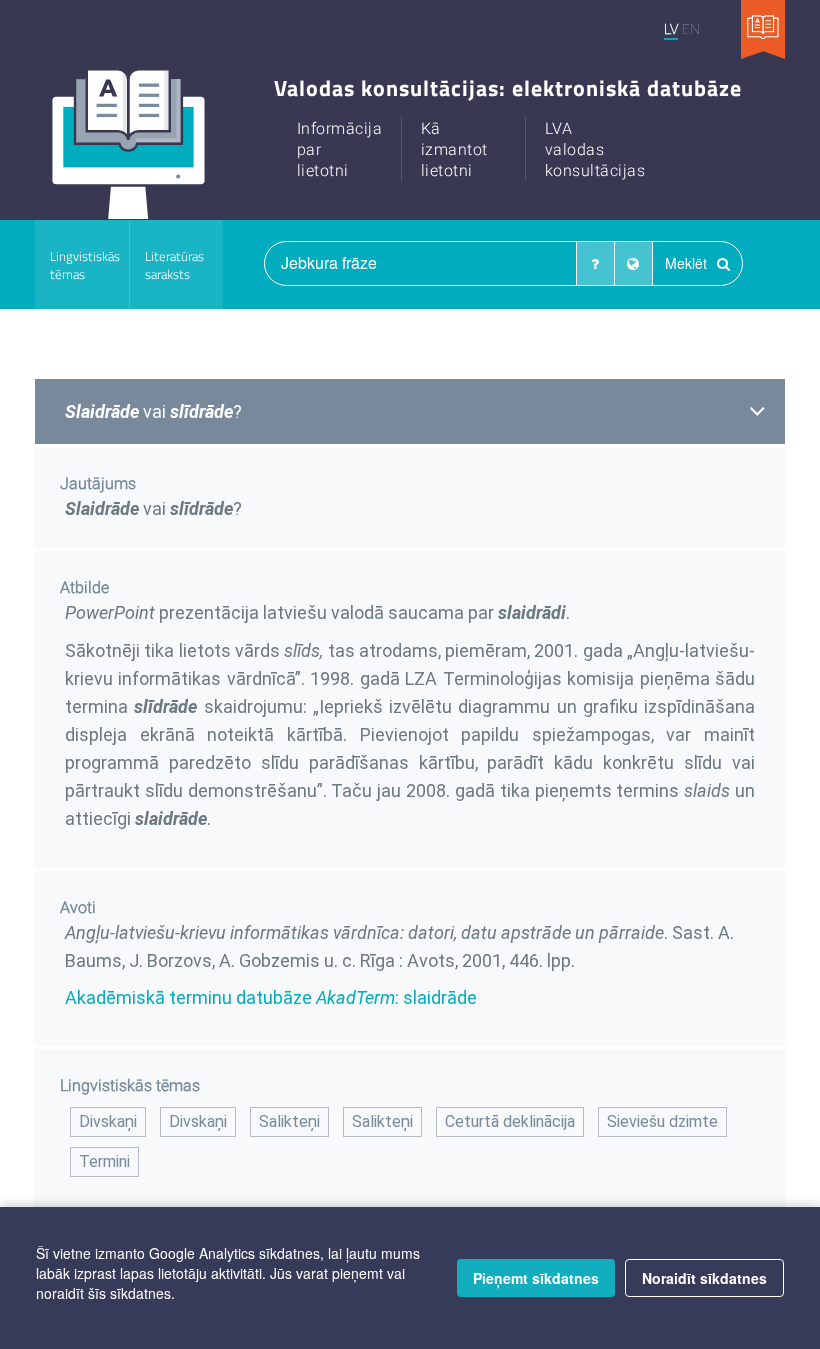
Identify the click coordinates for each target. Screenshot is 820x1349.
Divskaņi (108, 1121)
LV (671, 28)
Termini (104, 1161)
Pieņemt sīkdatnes (536, 1278)
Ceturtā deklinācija (510, 1121)
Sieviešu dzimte (662, 1121)
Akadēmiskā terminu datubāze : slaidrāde (271, 997)
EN (691, 28)
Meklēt (688, 263)
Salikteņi (289, 1121)
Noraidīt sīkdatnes (704, 1278)
